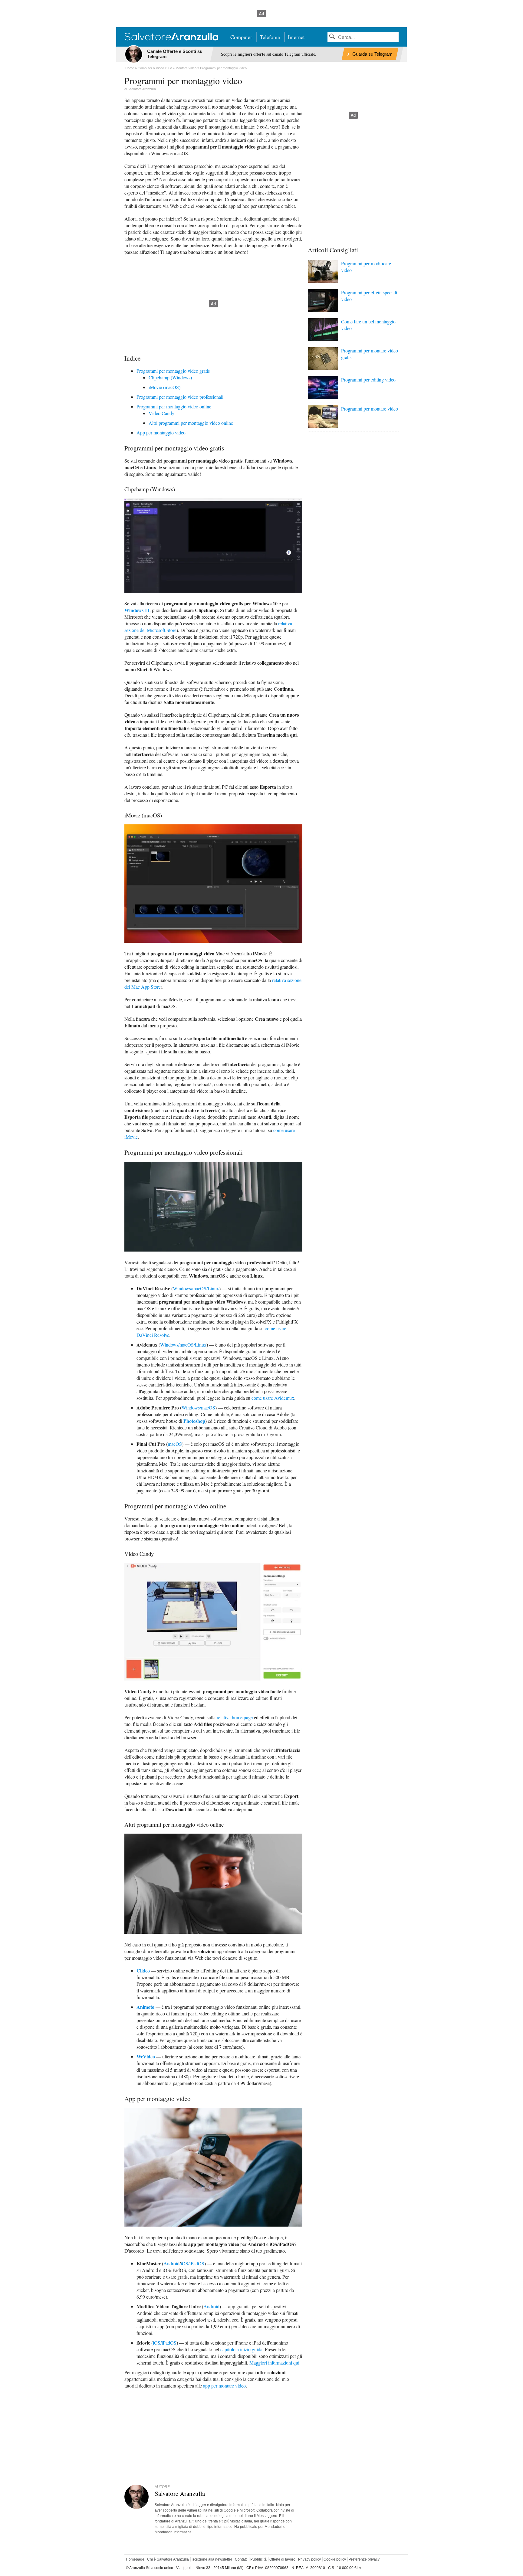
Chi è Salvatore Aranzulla (168, 2559)
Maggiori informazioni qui (274, 2363)
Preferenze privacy (364, 2559)
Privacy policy (309, 2559)
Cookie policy (335, 2559)
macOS (175, 1444)
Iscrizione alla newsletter (212, 2559)
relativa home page (235, 1717)
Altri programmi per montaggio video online (191, 423)
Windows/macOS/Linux (196, 1288)
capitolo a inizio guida (241, 2349)
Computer (241, 37)
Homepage (135, 2559)
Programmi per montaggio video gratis (173, 371)
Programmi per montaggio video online (174, 406)
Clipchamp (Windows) (170, 377)
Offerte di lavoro (282, 2559)
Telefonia (270, 37)
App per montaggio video (161, 432)
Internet (296, 37)
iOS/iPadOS (192, 2263)
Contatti (241, 2559)
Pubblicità (258, 2559)
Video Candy (161, 413)
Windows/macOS (198, 1407)
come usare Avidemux (273, 1398)
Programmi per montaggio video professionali (180, 397)
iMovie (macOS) (164, 387)
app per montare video (224, 2386)
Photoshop (194, 1421)
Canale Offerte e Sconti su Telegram (175, 54)
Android (171, 2263)
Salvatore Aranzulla (142, 89)
